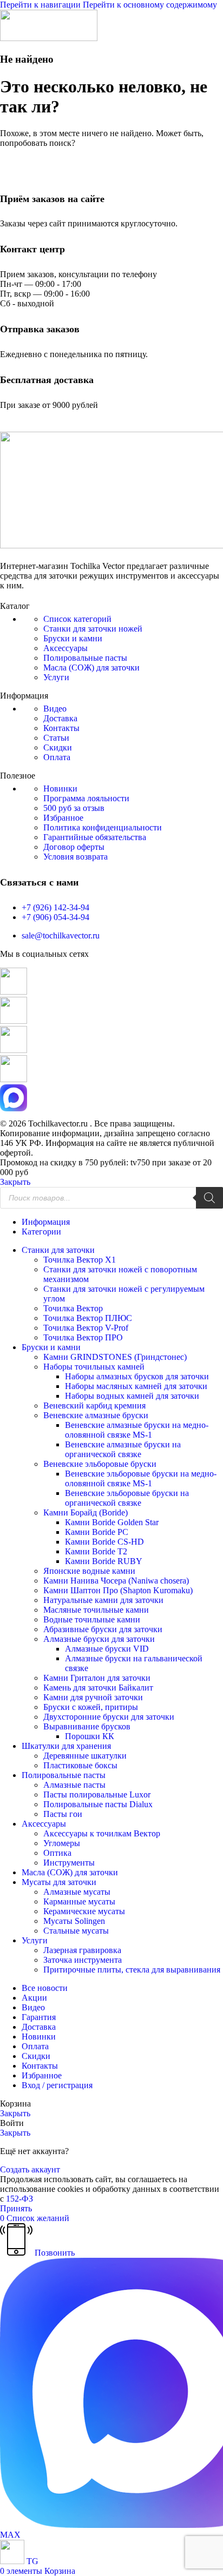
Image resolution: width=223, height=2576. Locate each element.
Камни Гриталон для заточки (97, 1678)
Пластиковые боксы (80, 1765)
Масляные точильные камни (96, 1610)
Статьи (56, 738)
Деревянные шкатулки (85, 1756)
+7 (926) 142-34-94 (55, 907)
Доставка (60, 718)
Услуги (56, 677)
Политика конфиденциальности (103, 827)
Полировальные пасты (85, 658)
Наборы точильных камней (94, 1367)
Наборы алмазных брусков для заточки (137, 1376)
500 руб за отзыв (74, 808)
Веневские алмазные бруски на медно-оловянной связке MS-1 (137, 1430)
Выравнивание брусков (87, 1726)
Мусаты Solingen (74, 1921)
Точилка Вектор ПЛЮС (88, 1318)
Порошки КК (90, 1736)
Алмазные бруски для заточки (99, 1639)
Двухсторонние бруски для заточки (109, 1717)
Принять (16, 2208)
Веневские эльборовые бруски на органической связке (127, 1498)
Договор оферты (74, 847)
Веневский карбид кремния (94, 1406)
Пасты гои (63, 1814)
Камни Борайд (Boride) (86, 1512)
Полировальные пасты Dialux (98, 1804)
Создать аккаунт (30, 2169)
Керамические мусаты (84, 1911)
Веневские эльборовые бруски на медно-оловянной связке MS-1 (141, 1478)
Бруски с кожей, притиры (91, 1707)
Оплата (57, 757)
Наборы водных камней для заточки (132, 1396)
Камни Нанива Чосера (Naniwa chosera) (116, 1581)
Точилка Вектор (73, 1308)
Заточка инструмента (83, 1960)
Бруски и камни (73, 638)
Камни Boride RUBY (104, 1561)
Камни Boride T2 (96, 1551)
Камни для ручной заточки (93, 1697)
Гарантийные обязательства (95, 837)
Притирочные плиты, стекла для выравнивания (132, 1970)
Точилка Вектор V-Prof (86, 1328)
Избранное (63, 818)
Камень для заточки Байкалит (98, 1688)
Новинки (60, 789)
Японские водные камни (89, 1571)
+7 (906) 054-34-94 (55, 917)
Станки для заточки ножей (93, 629)
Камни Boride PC (97, 1532)
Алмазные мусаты (77, 1892)
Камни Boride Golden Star (112, 1522)
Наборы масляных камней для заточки (136, 1386)
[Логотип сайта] (49, 38)
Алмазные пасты (74, 1785)
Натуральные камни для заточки (103, 1600)
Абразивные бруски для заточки (103, 1629)
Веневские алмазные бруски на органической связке (123, 1449)
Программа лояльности (86, 798)
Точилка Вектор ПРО (83, 1337)
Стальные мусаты (76, 1931)
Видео (55, 709)
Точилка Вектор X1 (80, 1260)
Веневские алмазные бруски (96, 1415)
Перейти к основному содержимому (150, 5)
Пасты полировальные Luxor (97, 1795)
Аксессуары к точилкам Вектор (102, 1833)
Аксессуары (65, 648)
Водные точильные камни (92, 1619)
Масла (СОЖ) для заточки (91, 668)
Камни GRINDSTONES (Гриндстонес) (115, 1357)
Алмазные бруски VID (107, 1649)
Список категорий (77, 619)
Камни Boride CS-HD (104, 1542)
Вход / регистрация (57, 2085)
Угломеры (62, 1843)
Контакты (61, 728)
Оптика (57, 1853)
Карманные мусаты (79, 1901)
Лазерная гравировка (82, 1950)
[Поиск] (209, 1198)
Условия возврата (76, 857)
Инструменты (69, 1863)
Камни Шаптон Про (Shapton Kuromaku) (118, 1590)
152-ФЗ (19, 2199)
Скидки (58, 747)
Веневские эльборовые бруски (100, 1464)
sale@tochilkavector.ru (61, 935)
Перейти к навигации (41, 5)
